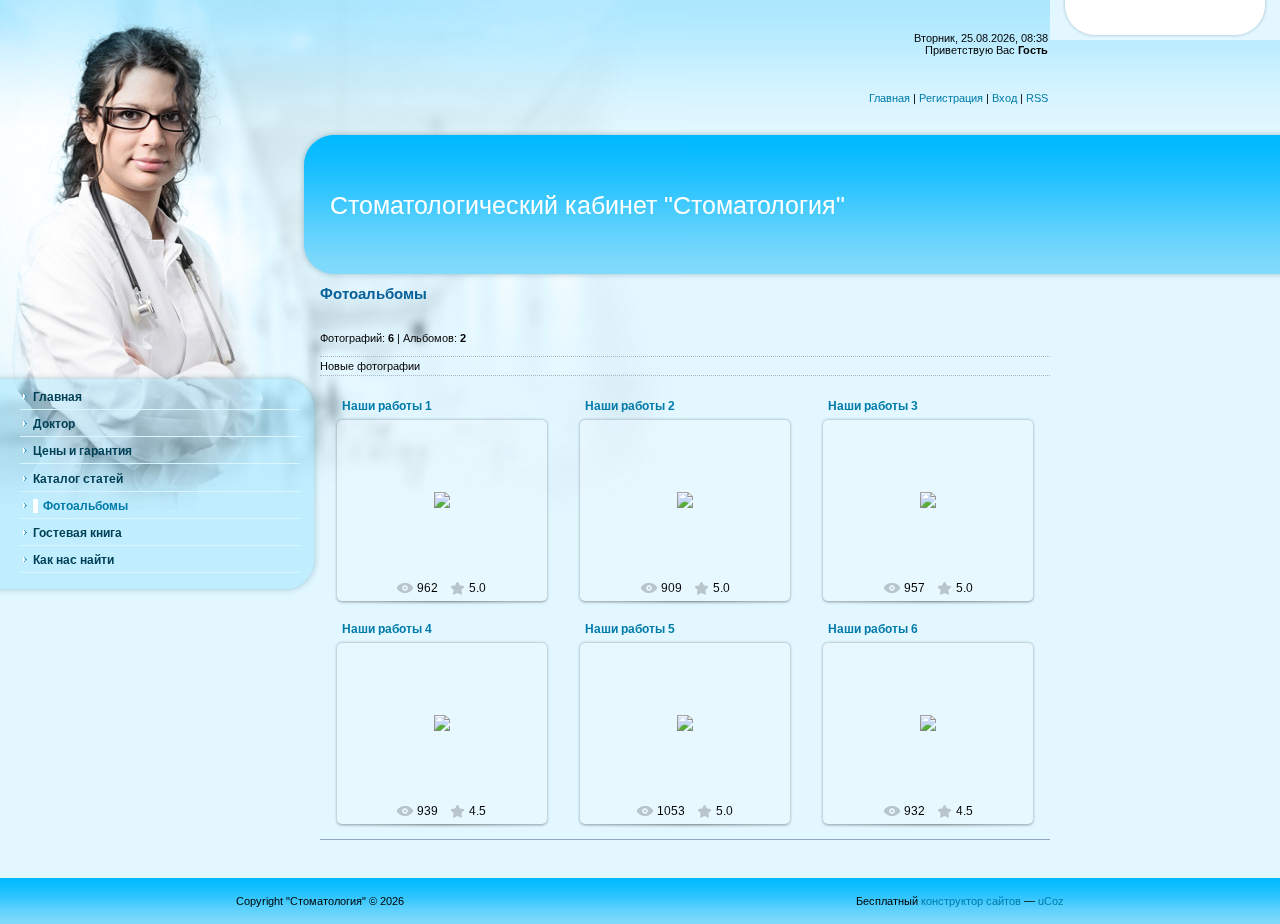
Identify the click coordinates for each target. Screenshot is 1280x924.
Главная (889, 98)
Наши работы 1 (387, 406)
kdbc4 (450, 516)
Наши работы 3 (873, 406)
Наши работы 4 (387, 629)
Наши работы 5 (630, 629)
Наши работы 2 (630, 406)
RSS (1037, 98)
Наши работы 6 (873, 629)
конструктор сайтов (971, 901)
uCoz (1051, 901)
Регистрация (951, 98)
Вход (1004, 98)
